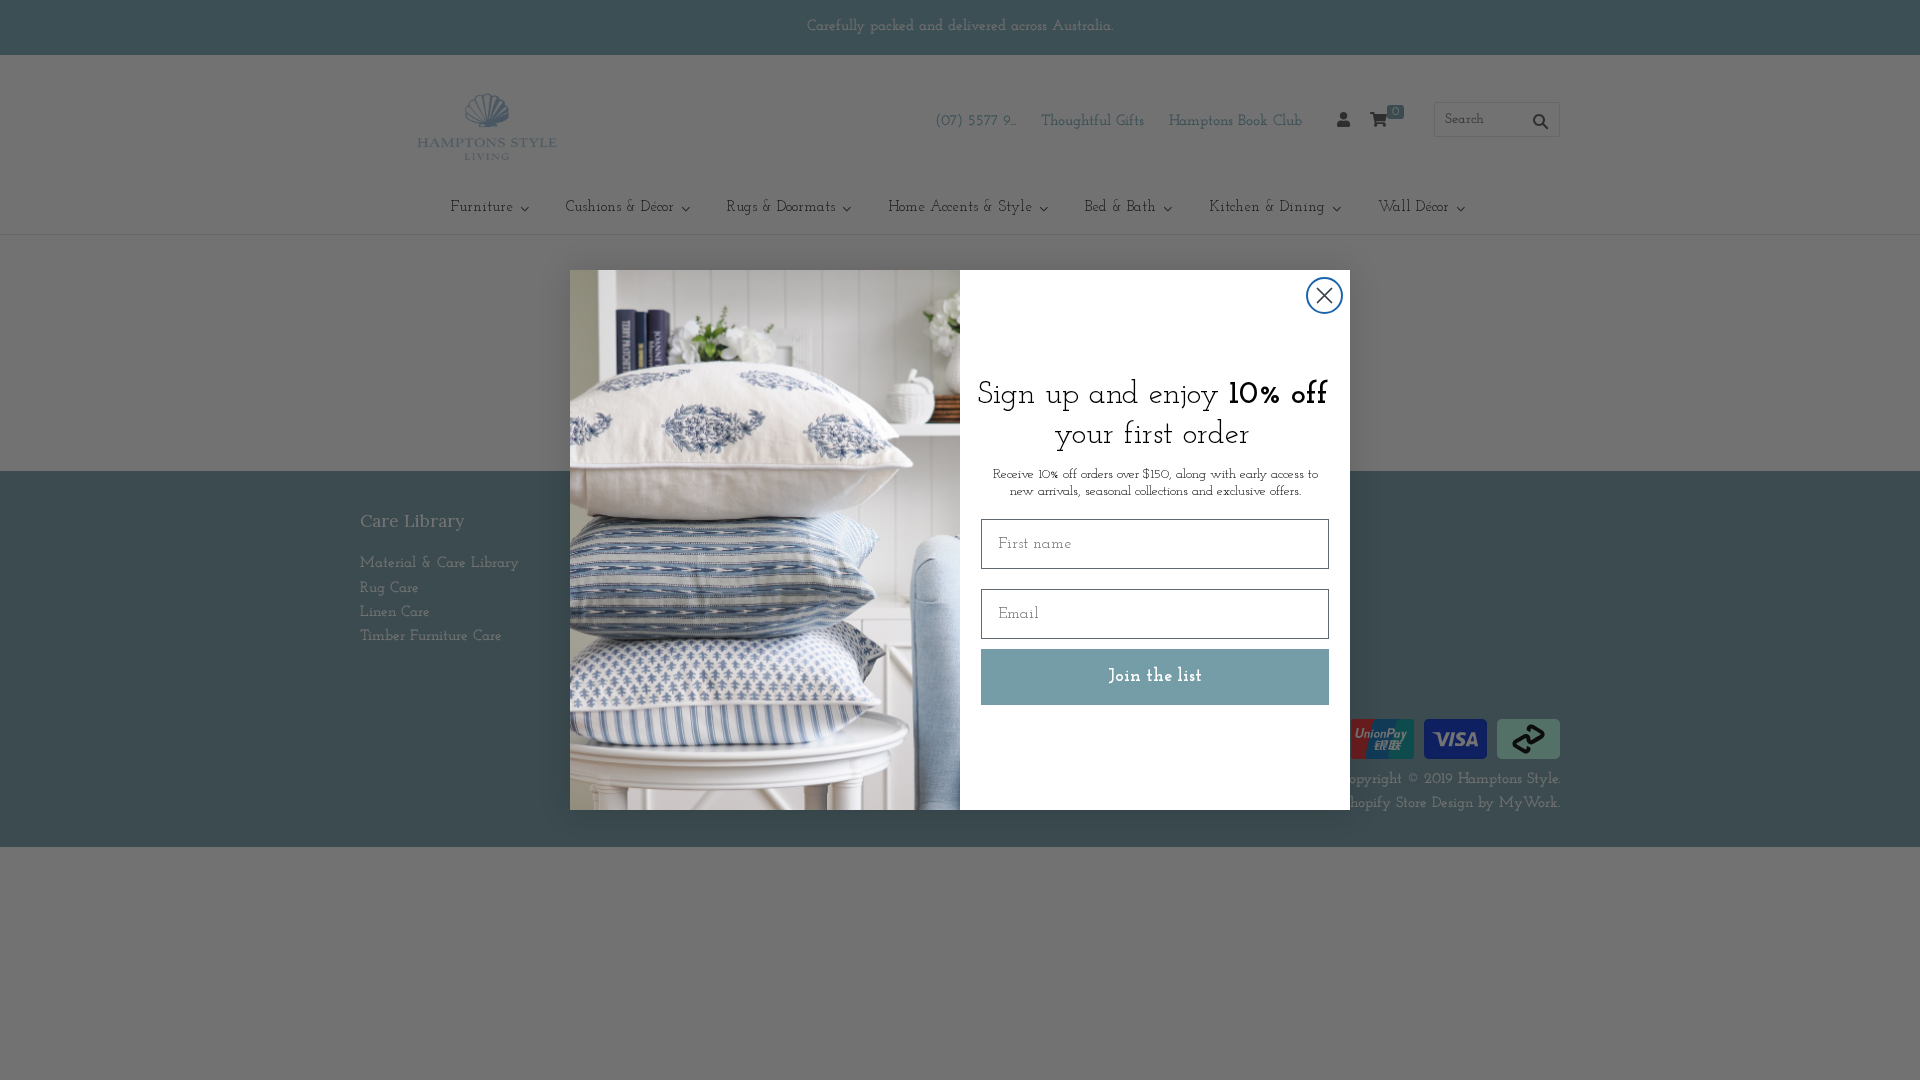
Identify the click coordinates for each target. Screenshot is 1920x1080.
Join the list (1155, 677)
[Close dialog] (1324, 295)
